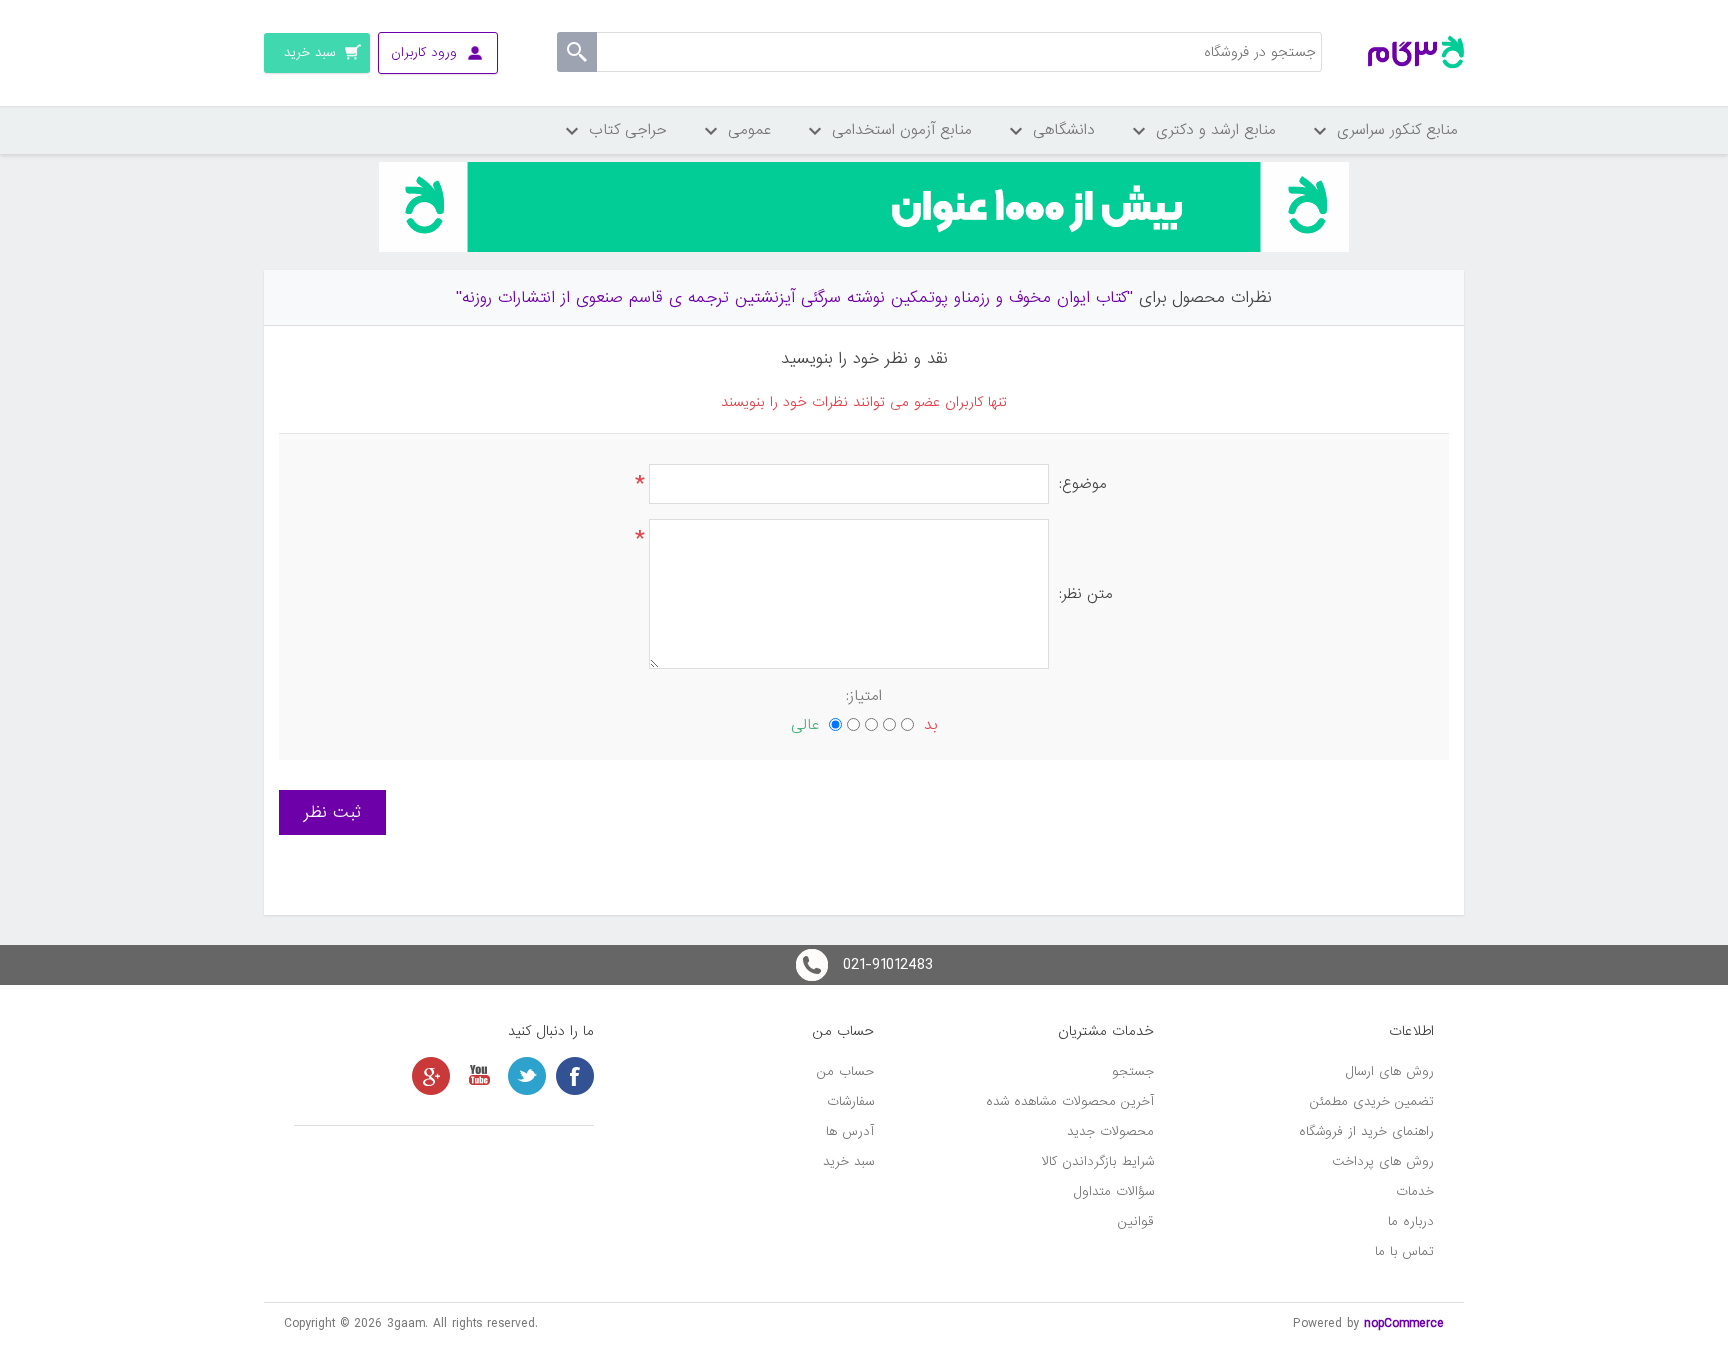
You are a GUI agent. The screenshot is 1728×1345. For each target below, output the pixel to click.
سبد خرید (848, 1161)
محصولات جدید (1110, 1131)
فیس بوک (575, 1076)
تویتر (527, 1076)
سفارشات (850, 1101)
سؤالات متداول (1114, 1191)
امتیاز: (864, 696)
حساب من (845, 1071)
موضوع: (1083, 484)
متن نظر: (1086, 594)
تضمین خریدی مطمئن (1372, 1101)
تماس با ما (1404, 1251)
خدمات (1415, 1191)
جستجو (1133, 1071)
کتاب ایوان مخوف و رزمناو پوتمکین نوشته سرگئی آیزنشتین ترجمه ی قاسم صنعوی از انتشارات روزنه (794, 297)
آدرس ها (850, 1131)
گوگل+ (431, 1076)
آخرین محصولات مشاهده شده (1070, 1101)
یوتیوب (479, 1076)
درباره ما (1411, 1221)
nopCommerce (1404, 1323)
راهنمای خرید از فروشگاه (1366, 1131)
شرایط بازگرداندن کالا (1098, 1161)
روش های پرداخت (1383, 1161)
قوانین (1136, 1221)
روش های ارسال (1390, 1071)
